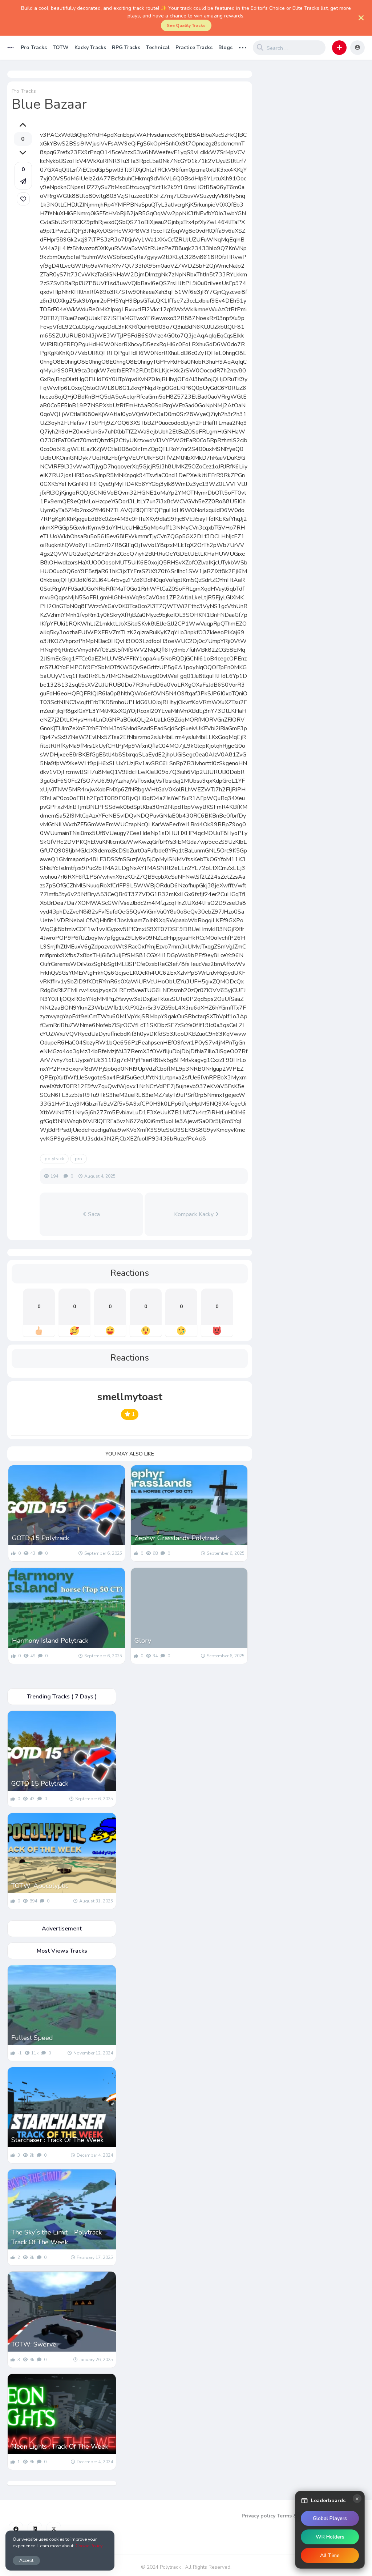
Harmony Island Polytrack (50, 1641)
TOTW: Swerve (34, 2344)
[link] (23, 199)
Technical (158, 47)
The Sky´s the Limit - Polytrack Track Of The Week (56, 2237)
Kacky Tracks (90, 47)
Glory (143, 1641)
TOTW (61, 47)
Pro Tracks (34, 47)
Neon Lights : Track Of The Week (60, 2447)
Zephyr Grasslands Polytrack (177, 1538)
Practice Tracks (194, 47)
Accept (26, 2560)
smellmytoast (130, 1397)
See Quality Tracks (186, 25)
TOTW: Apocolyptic (40, 1886)
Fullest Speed (32, 2038)
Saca (93, 1214)
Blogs (225, 47)
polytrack (54, 1159)
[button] (339, 48)
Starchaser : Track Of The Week (57, 2140)
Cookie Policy (89, 2546)
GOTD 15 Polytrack (41, 1538)
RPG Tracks (126, 47)
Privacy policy (258, 2516)
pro (78, 1159)
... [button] (243, 47)
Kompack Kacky (195, 1214)
